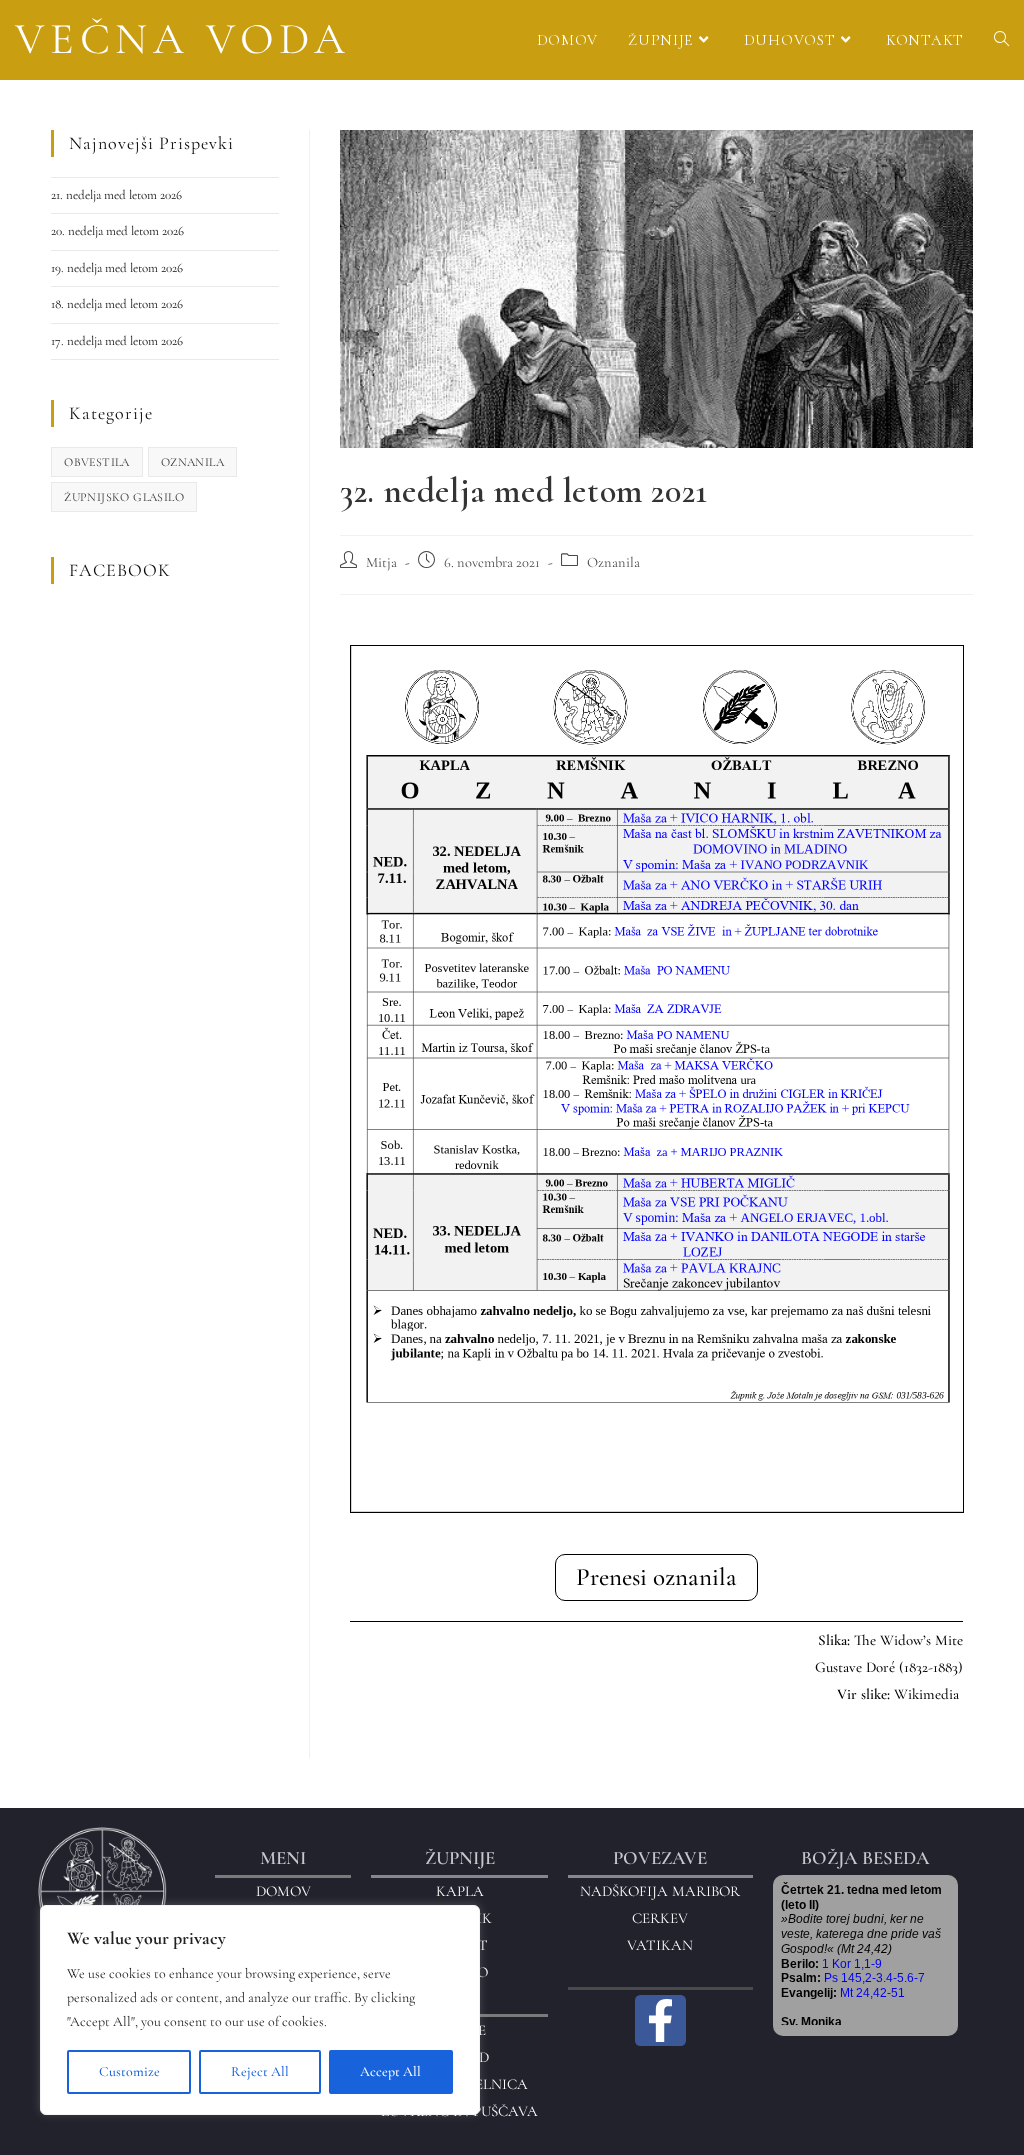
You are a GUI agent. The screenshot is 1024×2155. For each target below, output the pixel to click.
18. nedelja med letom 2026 (117, 304)
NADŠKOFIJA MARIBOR (660, 1891)
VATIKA (654, 1945)
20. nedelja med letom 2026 (117, 231)
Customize (129, 2071)
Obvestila (97, 462)
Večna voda (183, 39)
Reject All (260, 2071)
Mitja (381, 562)
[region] (260, 2010)
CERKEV (660, 1918)
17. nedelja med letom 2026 (117, 341)
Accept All (390, 2071)
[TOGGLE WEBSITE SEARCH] (1001, 40)
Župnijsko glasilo (124, 497)
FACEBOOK (120, 570)
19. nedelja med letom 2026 (117, 268)
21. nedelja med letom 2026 (116, 195)
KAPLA (460, 1891)
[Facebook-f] (661, 2021)
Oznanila (613, 562)
